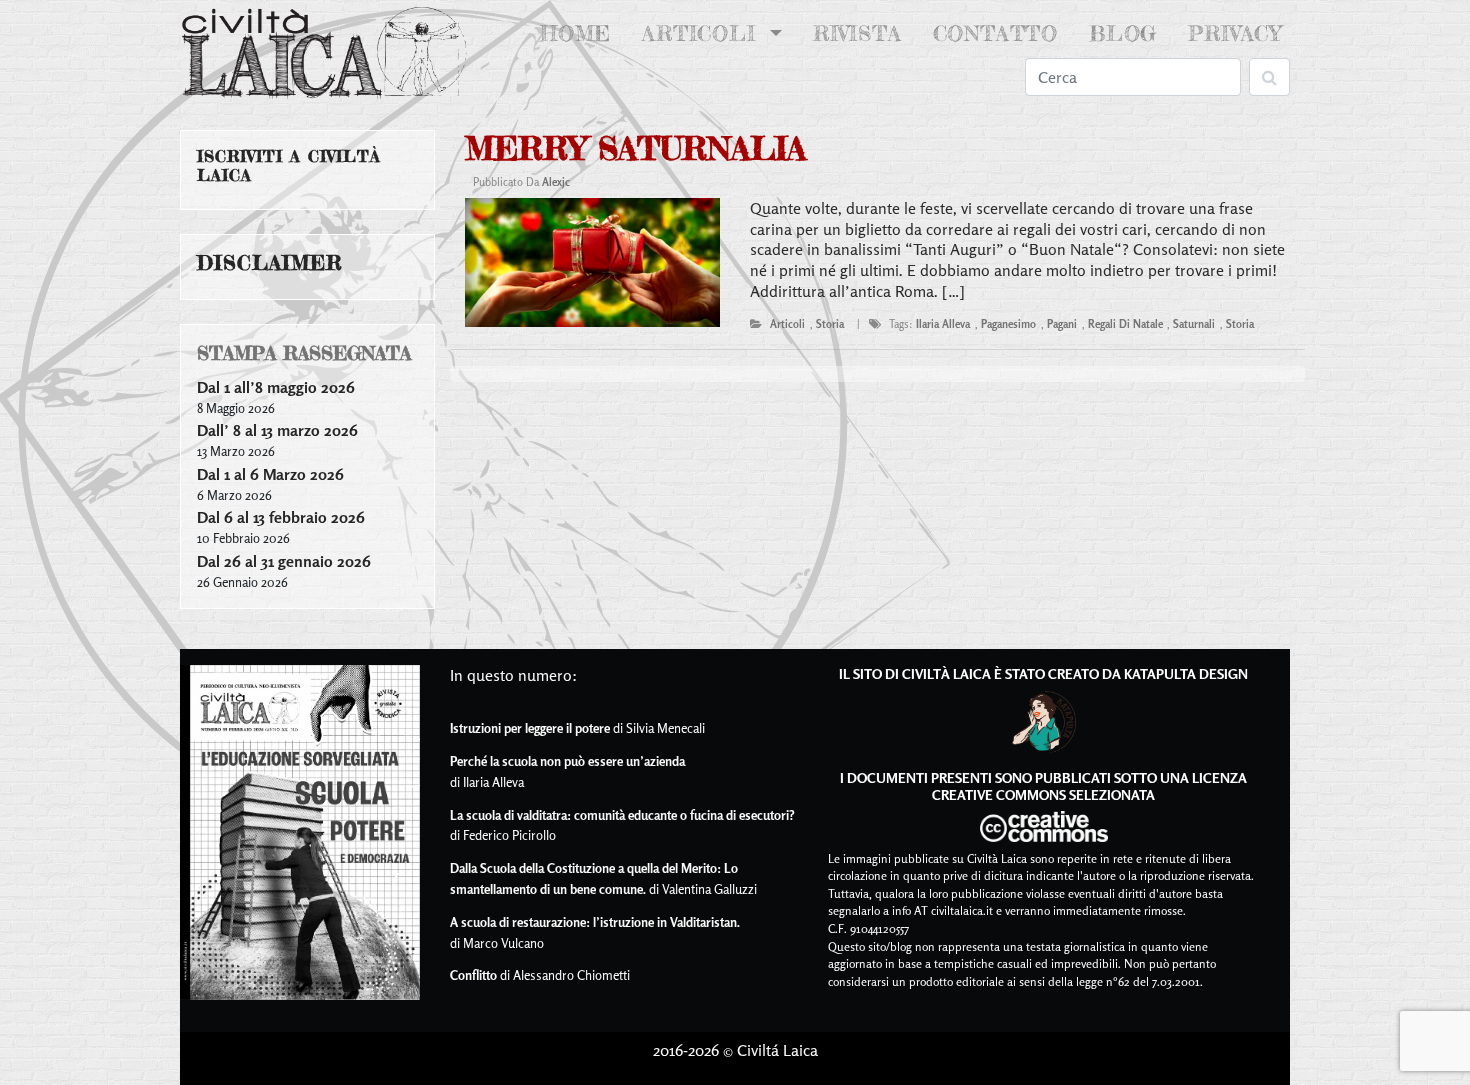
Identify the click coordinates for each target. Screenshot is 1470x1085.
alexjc (556, 182)
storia (830, 324)
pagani (1062, 324)
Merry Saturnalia (635, 148)
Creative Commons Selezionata (1043, 794)
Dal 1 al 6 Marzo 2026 (270, 474)
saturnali (1194, 324)
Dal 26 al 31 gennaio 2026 (284, 561)
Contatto (995, 33)
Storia (1240, 324)
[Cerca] (1269, 77)
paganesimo (1008, 324)
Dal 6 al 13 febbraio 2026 (281, 517)
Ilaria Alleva (943, 324)
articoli (787, 324)
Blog (1123, 33)
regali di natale (1125, 324)
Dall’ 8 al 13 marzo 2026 (277, 430)
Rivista (857, 33)
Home (579, 33)
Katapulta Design (1186, 673)
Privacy (1235, 33)
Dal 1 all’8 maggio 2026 (276, 387)
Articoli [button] (703, 33)
